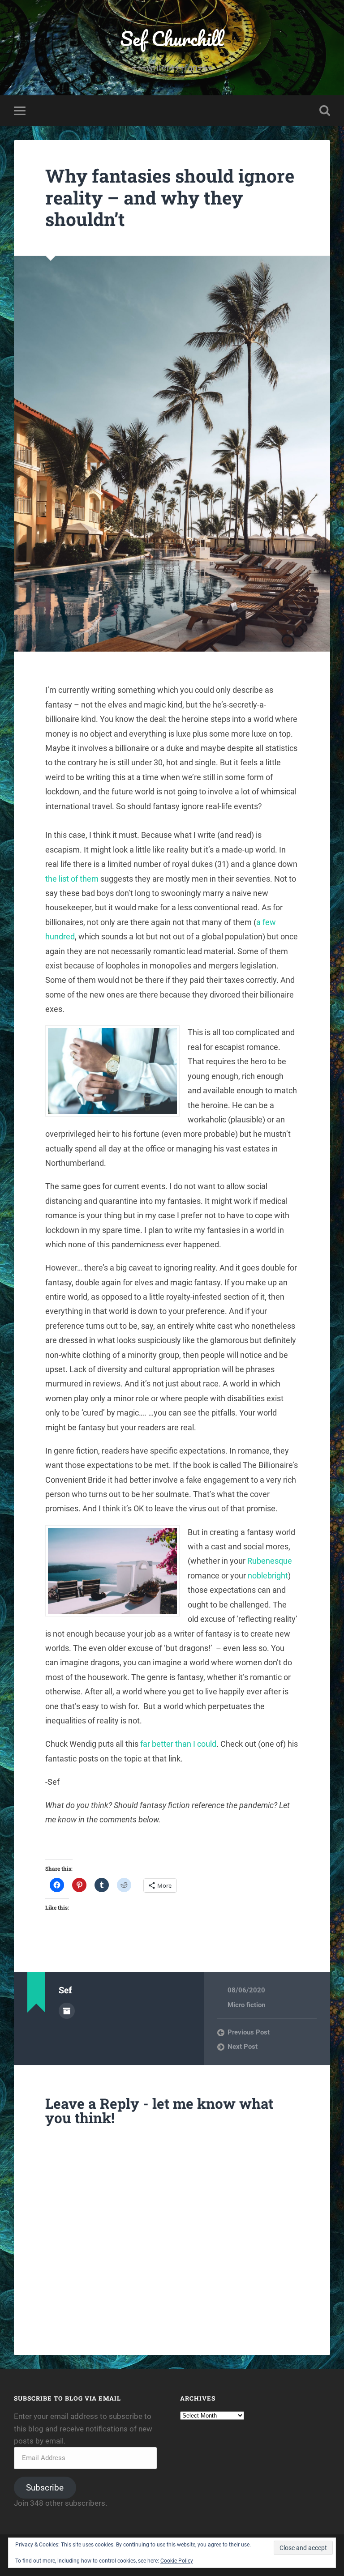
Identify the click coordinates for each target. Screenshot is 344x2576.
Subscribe (45, 2488)
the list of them (72, 879)
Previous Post (249, 2032)
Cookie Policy (177, 2561)
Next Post (243, 2047)
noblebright (268, 1576)
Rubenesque (270, 1561)
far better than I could (178, 1744)
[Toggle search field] (325, 111)
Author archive (67, 2011)
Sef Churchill (172, 38)
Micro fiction (246, 2005)
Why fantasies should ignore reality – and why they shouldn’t (170, 197)
